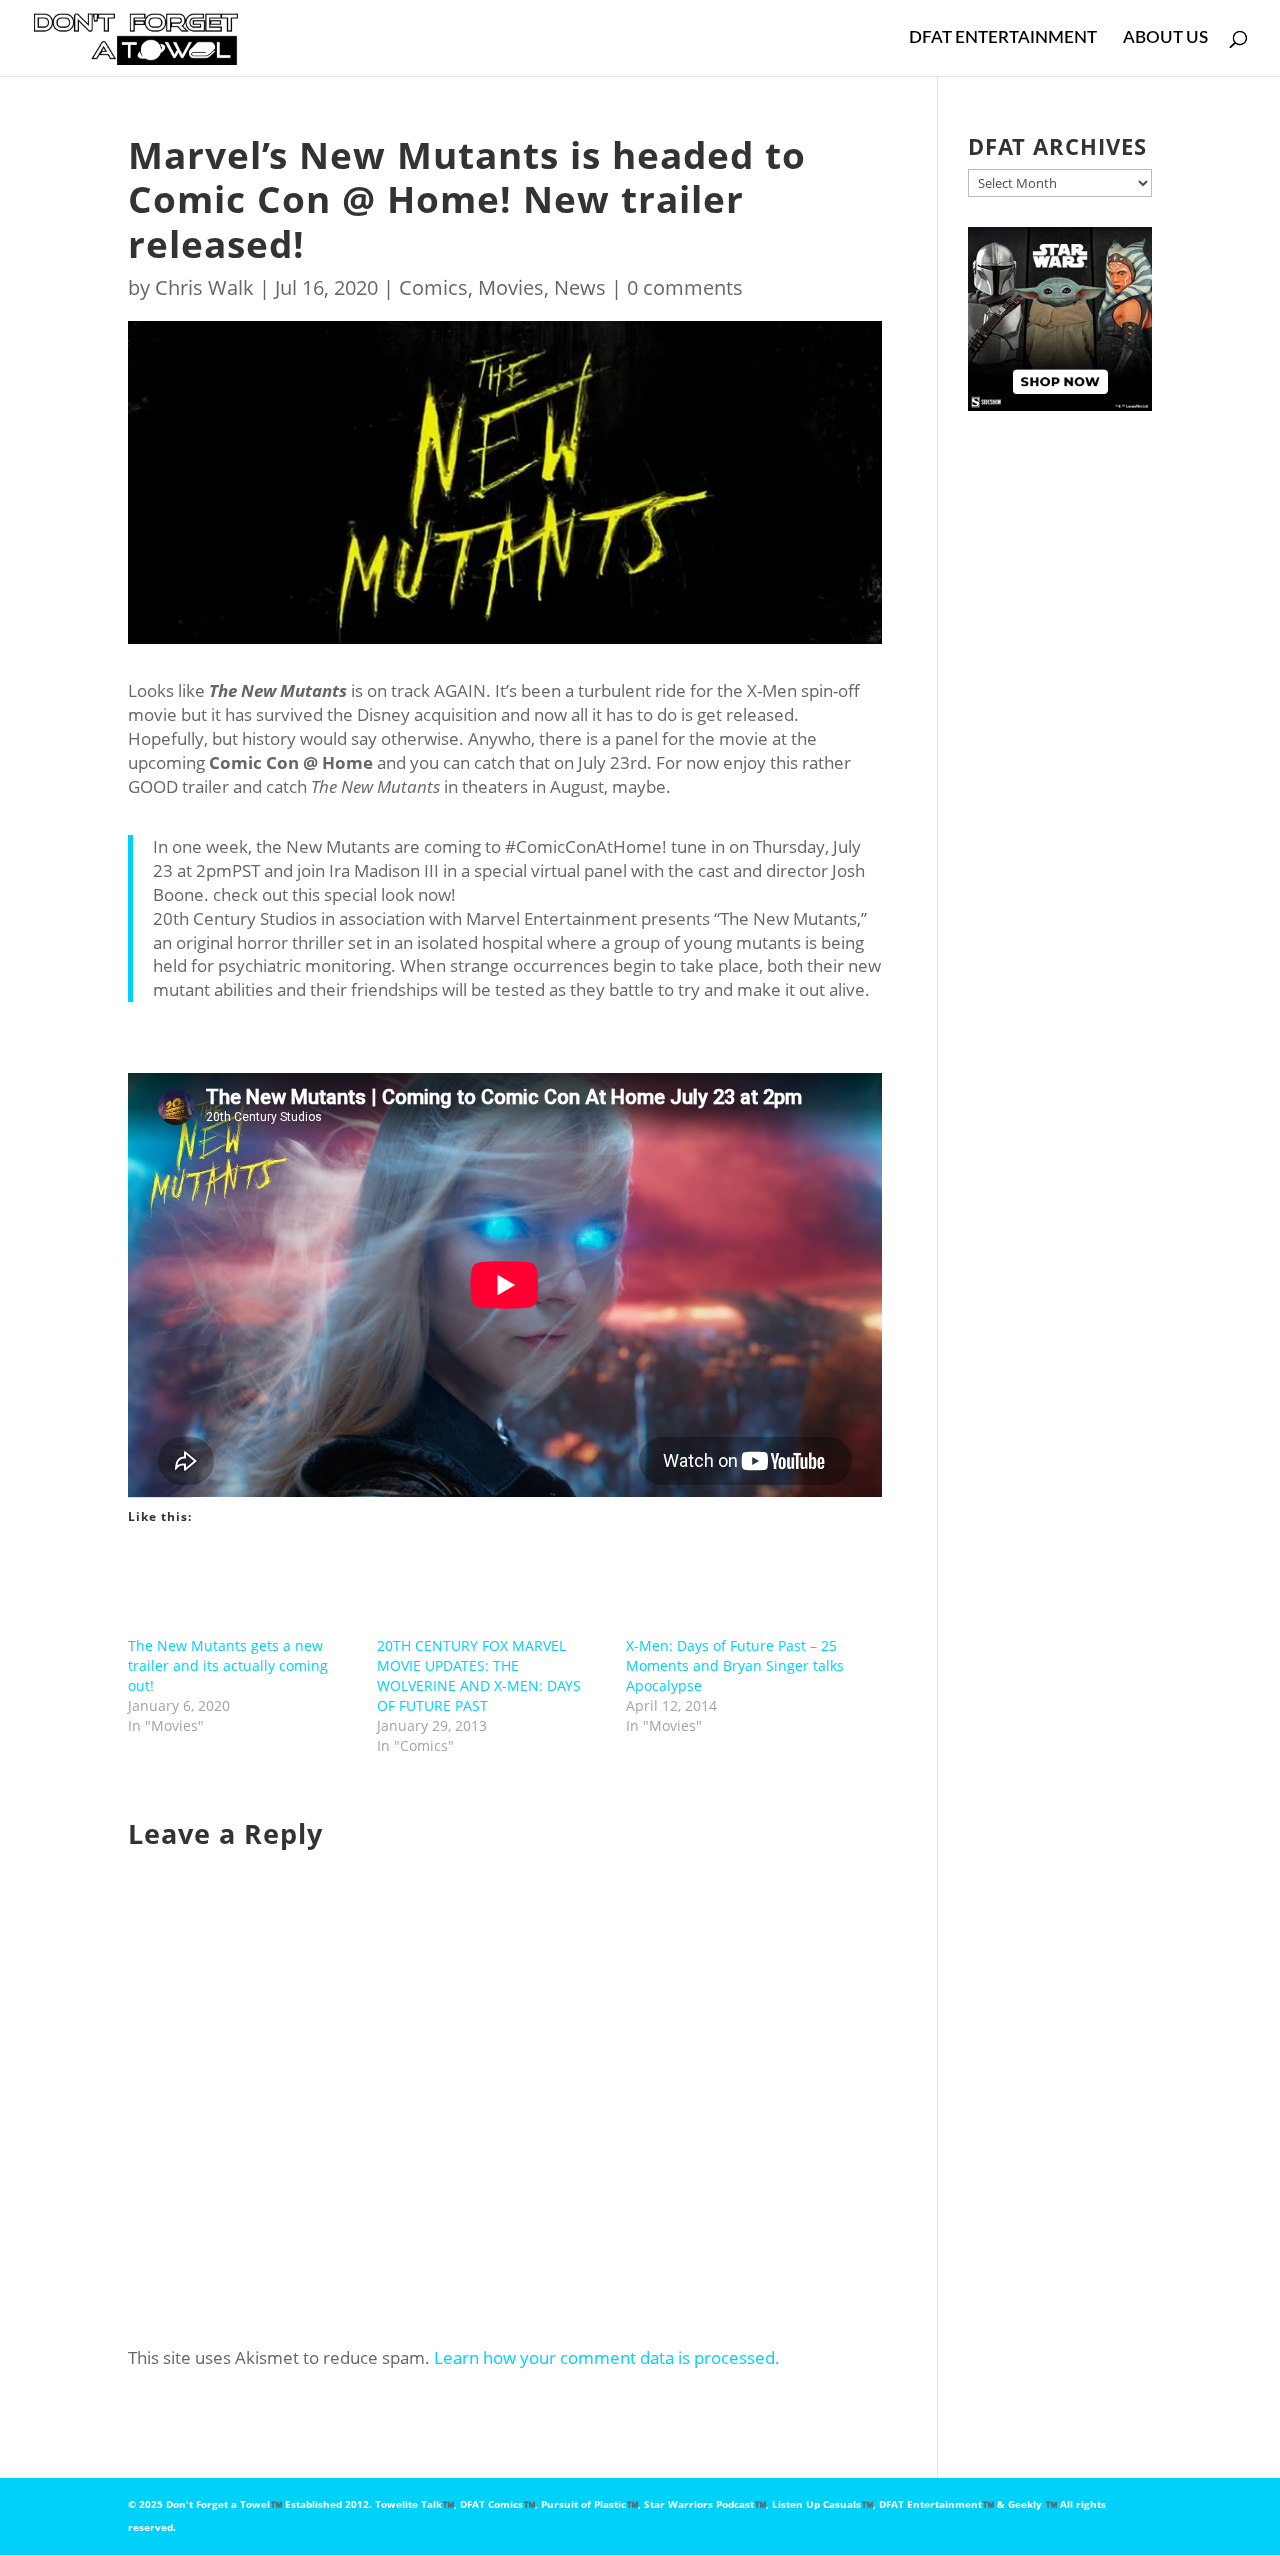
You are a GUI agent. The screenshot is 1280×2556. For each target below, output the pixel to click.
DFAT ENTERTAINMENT (1003, 38)
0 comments (685, 287)
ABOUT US (1165, 38)
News (580, 287)
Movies (511, 287)
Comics (433, 287)
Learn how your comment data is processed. (607, 2357)
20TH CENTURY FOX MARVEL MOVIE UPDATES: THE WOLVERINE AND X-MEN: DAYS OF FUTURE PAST (479, 1675)
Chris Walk (204, 287)
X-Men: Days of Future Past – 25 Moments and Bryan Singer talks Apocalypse (735, 1665)
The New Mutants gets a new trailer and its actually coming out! (228, 1665)
